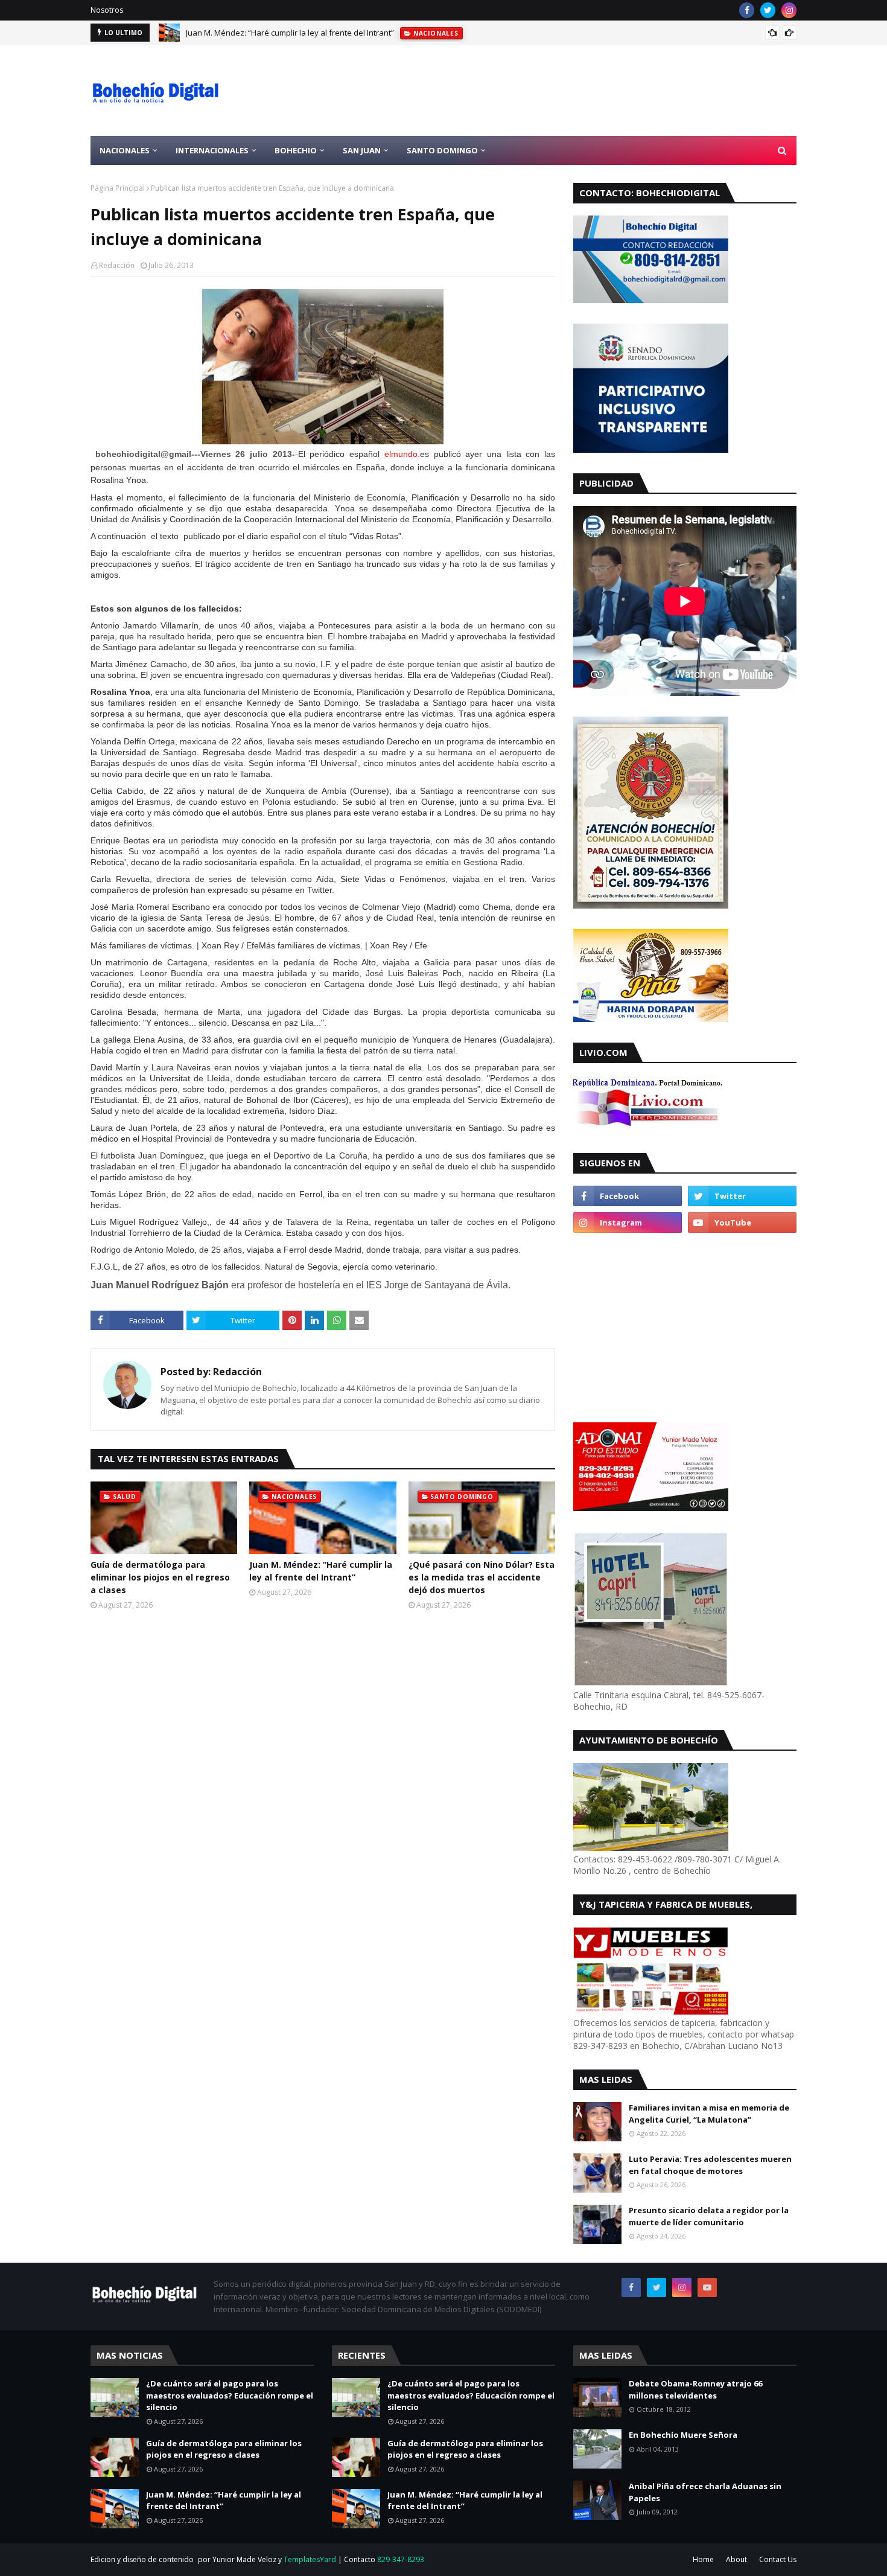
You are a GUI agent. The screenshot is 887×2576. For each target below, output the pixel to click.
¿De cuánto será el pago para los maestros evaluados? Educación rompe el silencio (230, 2395)
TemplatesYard (310, 2559)
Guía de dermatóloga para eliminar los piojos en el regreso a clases (160, 1577)
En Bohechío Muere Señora (683, 2435)
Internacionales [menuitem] (212, 150)
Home (703, 2559)
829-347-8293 (401, 2559)
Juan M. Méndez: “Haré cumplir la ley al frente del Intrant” (290, 33)
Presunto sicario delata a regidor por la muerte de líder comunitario (709, 2216)
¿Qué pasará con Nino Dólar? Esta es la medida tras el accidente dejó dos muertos (482, 1577)
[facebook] (747, 10)
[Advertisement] (577, 91)
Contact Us (778, 2559)
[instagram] (789, 10)
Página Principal (118, 188)
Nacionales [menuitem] (125, 150)
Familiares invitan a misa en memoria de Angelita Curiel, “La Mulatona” (709, 2114)
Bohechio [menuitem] (296, 150)
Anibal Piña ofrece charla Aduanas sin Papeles (705, 2492)
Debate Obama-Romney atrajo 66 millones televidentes (695, 2389)
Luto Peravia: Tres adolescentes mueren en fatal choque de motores (710, 2165)
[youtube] (742, 1222)
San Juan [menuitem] (362, 150)
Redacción (117, 265)
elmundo (401, 454)
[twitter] (768, 10)
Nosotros (107, 10)
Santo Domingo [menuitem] (442, 150)
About (736, 2559)
